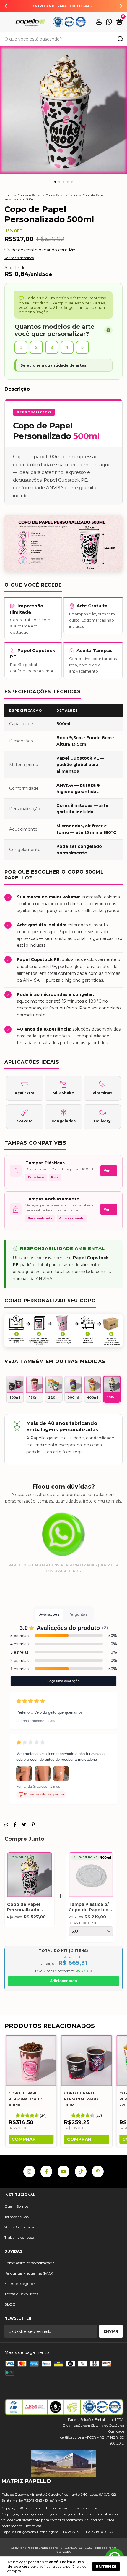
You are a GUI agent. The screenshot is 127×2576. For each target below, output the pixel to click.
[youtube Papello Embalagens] (63, 2171)
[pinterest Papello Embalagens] (98, 2171)
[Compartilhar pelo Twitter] (24, 1824)
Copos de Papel (29, 195)
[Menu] (8, 22)
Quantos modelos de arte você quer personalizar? (54, 330)
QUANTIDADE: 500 (83, 1923)
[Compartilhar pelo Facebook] (15, 1824)
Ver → (109, 1171)
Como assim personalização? (29, 2263)
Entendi (106, 2566)
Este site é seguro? (20, 2284)
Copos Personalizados (62, 195)
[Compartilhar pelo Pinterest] (33, 1824)
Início (8, 195)
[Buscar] (120, 40)
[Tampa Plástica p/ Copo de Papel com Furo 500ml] (91, 1876)
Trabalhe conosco (19, 2237)
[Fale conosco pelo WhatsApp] (109, 22)
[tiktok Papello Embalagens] (81, 2171)
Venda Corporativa (20, 2227)
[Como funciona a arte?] (108, 330)
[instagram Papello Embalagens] (29, 2171)
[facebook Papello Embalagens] (46, 2171)
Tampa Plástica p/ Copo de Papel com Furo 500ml (91, 1907)
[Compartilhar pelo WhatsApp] (6, 1824)
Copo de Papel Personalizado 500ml (24, 1907)
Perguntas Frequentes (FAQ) (29, 2273)
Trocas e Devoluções (21, 2294)
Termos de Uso (17, 2217)
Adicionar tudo (63, 1981)
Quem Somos (16, 2206)
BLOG (10, 2304)
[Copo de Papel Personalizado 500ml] (30, 1876)
